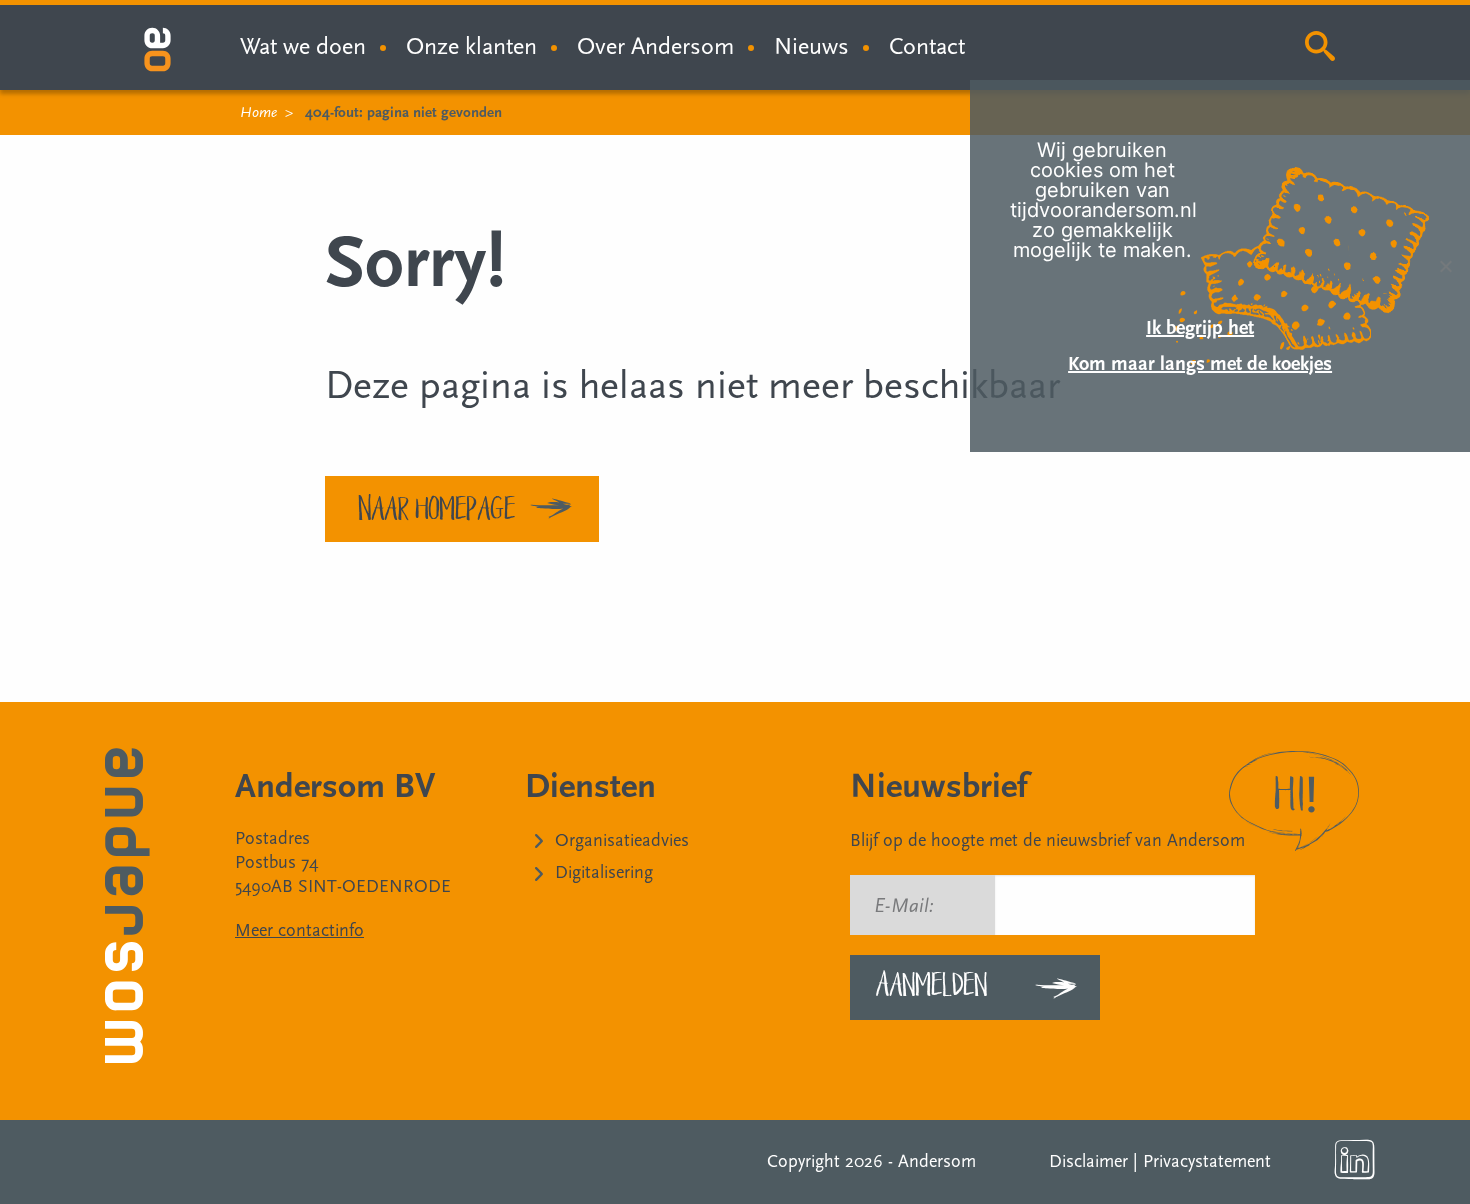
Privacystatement (1207, 1161)
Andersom (937, 1161)
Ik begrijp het (1200, 328)
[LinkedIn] (1355, 1160)
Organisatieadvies (622, 840)
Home (258, 112)
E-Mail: (904, 906)
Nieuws (811, 46)
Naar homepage (436, 507)
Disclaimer (1088, 1161)
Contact (927, 46)
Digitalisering (604, 872)
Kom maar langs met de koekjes (1200, 364)
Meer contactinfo (299, 930)
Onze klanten (471, 46)
